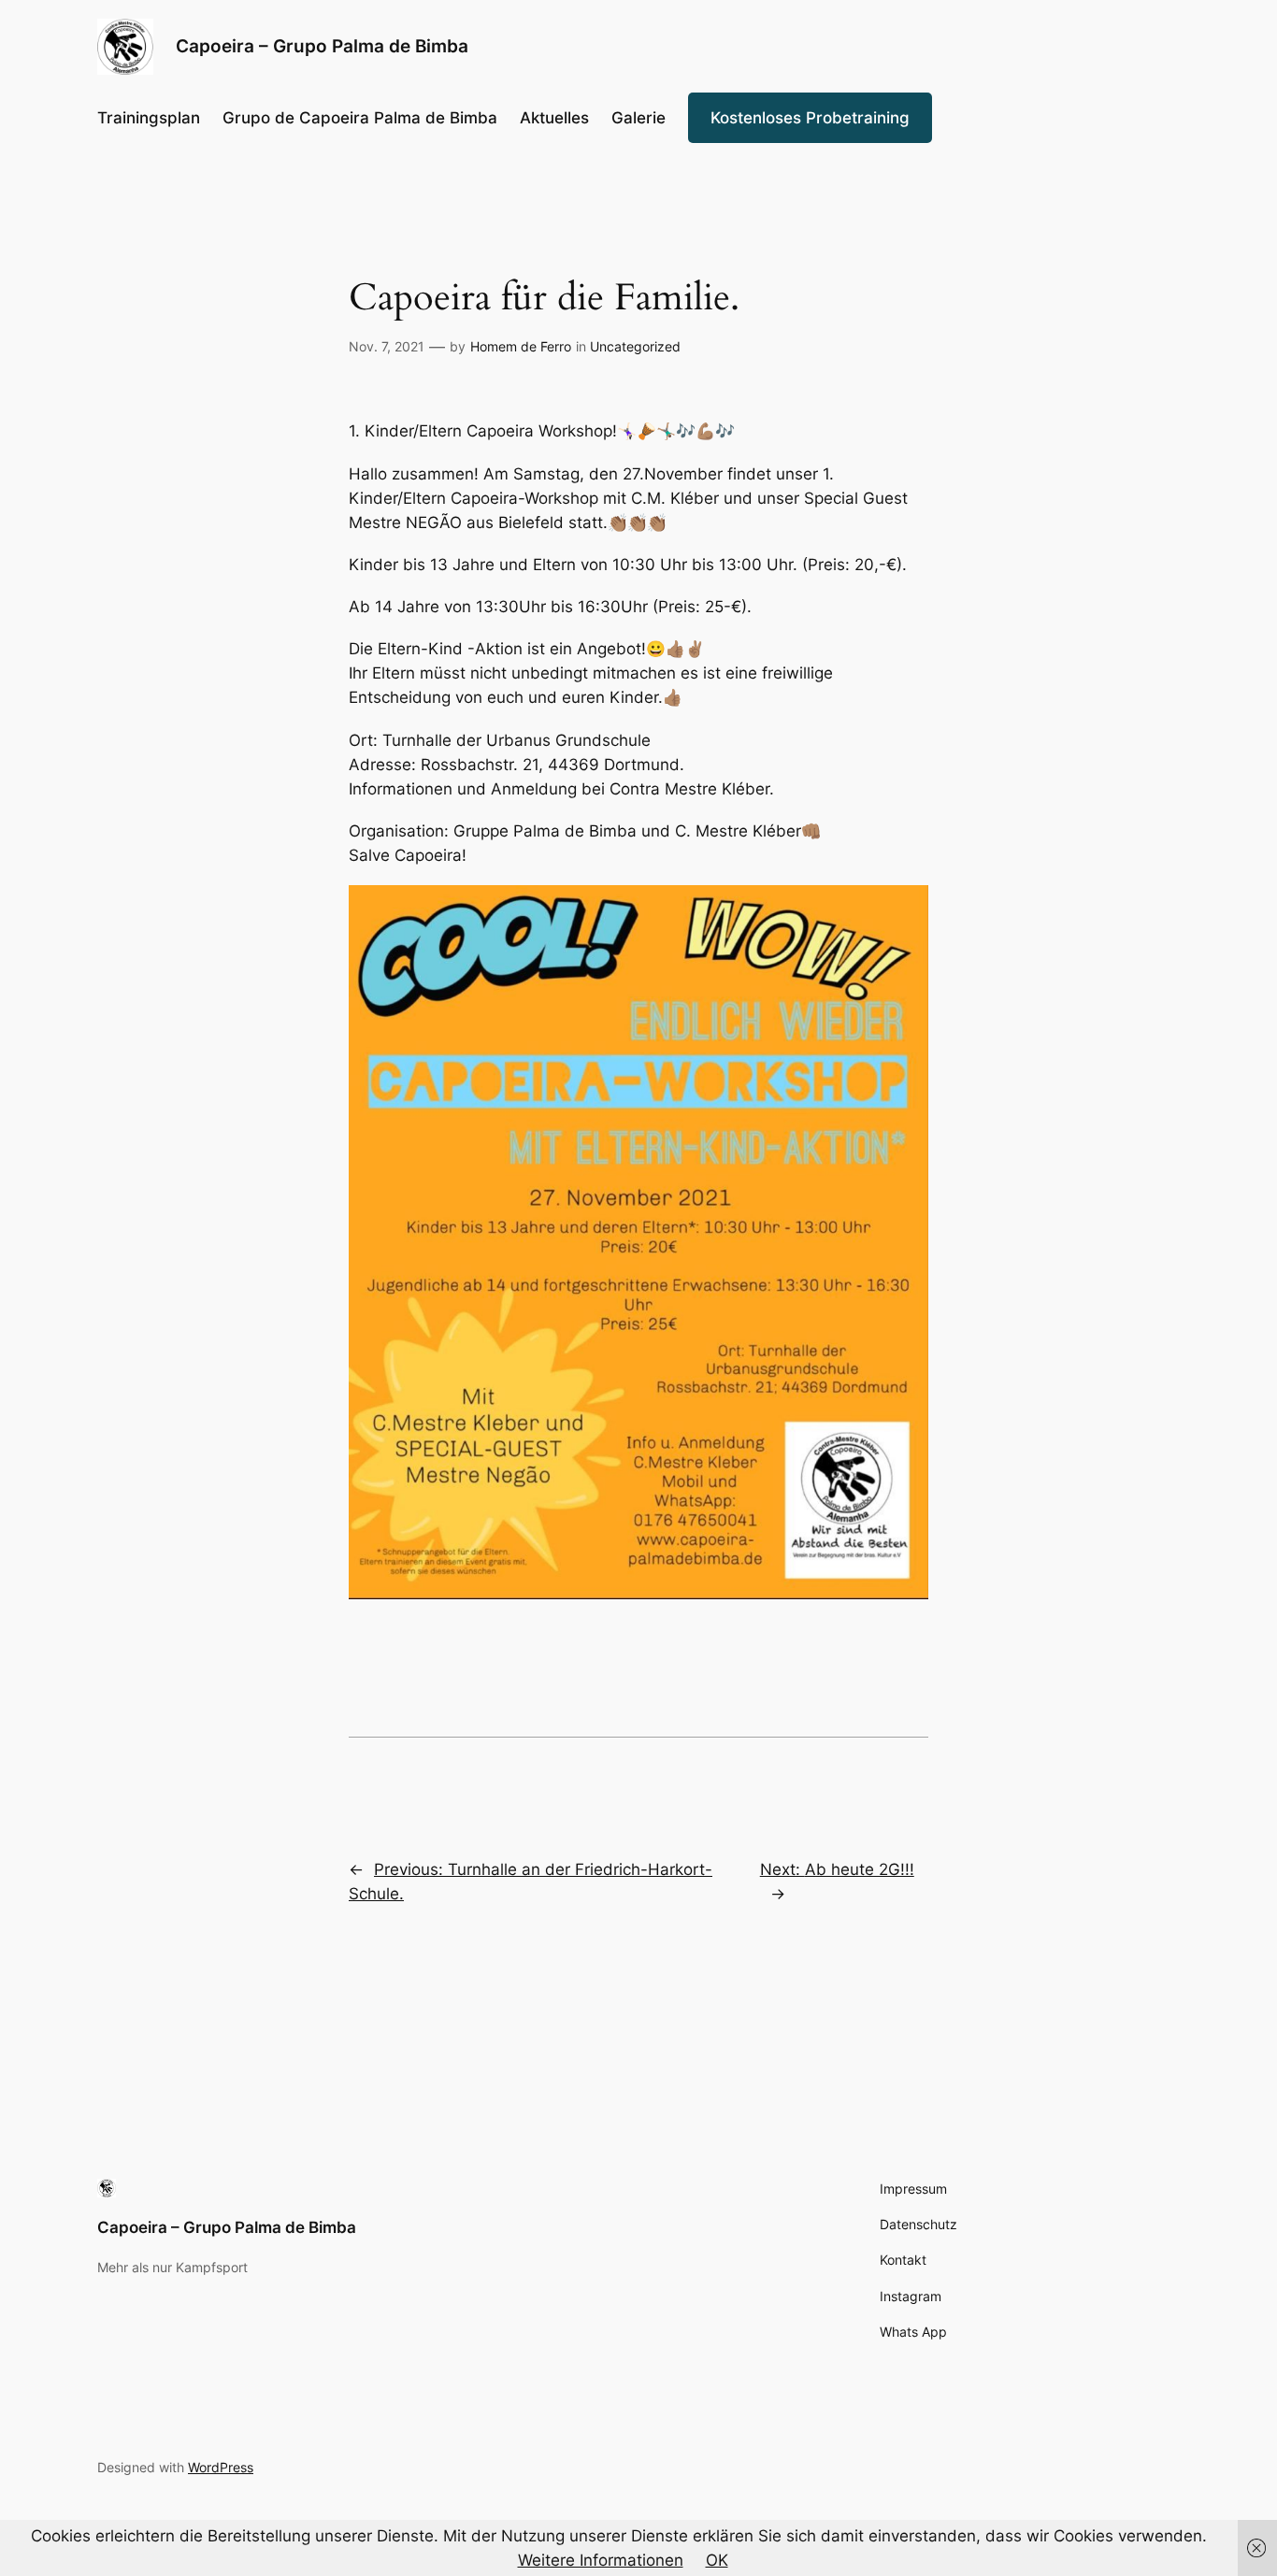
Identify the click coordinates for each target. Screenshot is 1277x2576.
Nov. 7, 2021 (387, 346)
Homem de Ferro (521, 346)
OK (717, 2560)
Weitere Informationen (601, 2560)
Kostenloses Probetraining (810, 118)
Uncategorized (635, 346)
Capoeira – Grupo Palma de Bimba (227, 2227)
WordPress (221, 2467)
